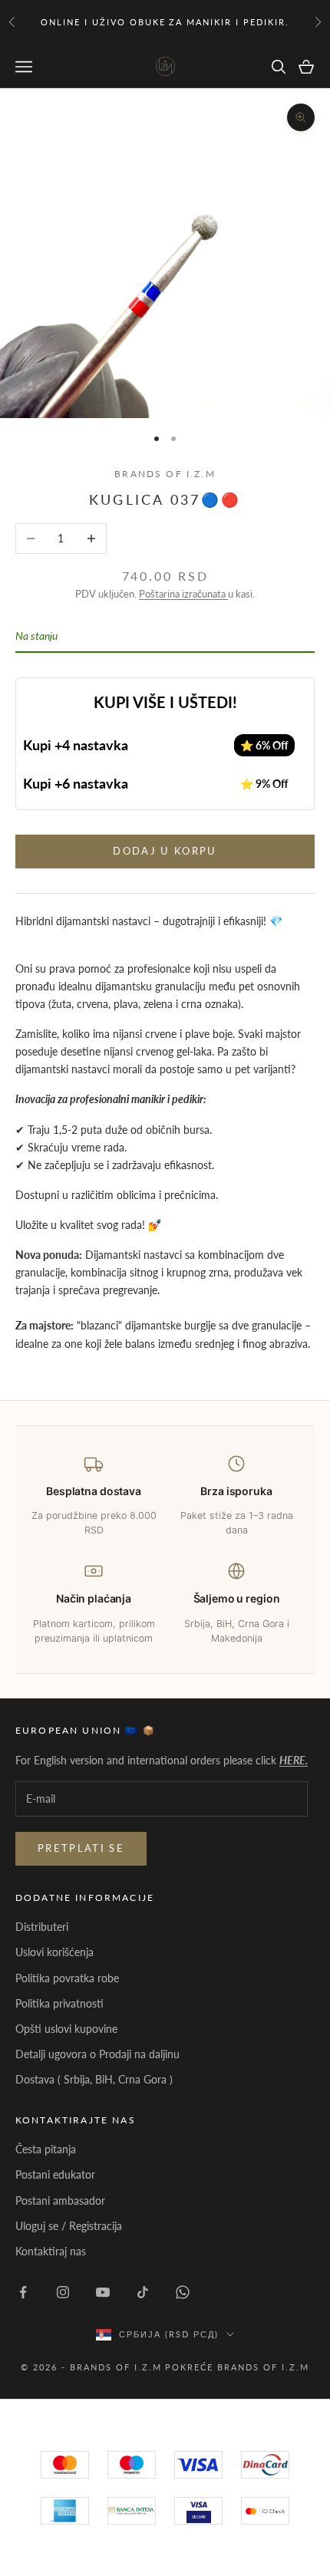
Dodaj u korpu (165, 851)
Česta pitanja (46, 2149)
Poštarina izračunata (183, 594)
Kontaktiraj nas (51, 2251)
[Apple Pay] (265, 2511)
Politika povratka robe (67, 1978)
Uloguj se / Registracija (69, 2226)
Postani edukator (55, 2174)
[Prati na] (23, 2292)
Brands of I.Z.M (165, 474)
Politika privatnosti (59, 2003)
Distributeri (42, 1927)
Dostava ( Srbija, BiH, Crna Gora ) (94, 2079)
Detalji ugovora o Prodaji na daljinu (97, 2054)
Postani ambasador (60, 2200)
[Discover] (198, 2511)
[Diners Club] (132, 2511)
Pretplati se (81, 1848)
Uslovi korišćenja (54, 1952)
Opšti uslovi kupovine (66, 2029)
